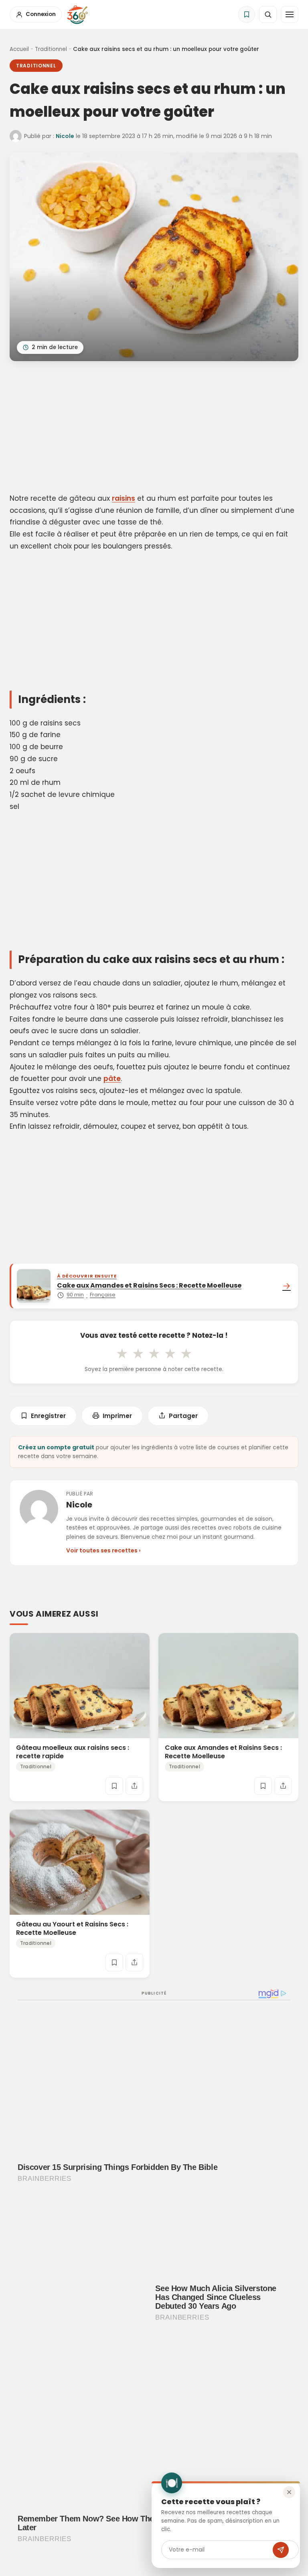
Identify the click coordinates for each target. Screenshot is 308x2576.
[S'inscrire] (281, 2550)
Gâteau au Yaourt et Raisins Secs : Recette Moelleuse (72, 1928)
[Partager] (134, 1786)
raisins (124, 498)
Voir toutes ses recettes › (103, 1550)
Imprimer (117, 1416)
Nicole (65, 136)
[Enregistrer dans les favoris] (114, 1786)
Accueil (19, 49)
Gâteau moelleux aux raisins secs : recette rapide (73, 1751)
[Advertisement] (154, 429)
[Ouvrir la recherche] (268, 14)
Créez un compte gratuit (56, 1447)
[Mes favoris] (247, 14)
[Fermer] (289, 2492)
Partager (183, 1416)
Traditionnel (51, 49)
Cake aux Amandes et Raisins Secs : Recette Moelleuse (223, 1751)
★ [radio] (122, 1353)
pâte (112, 1079)
